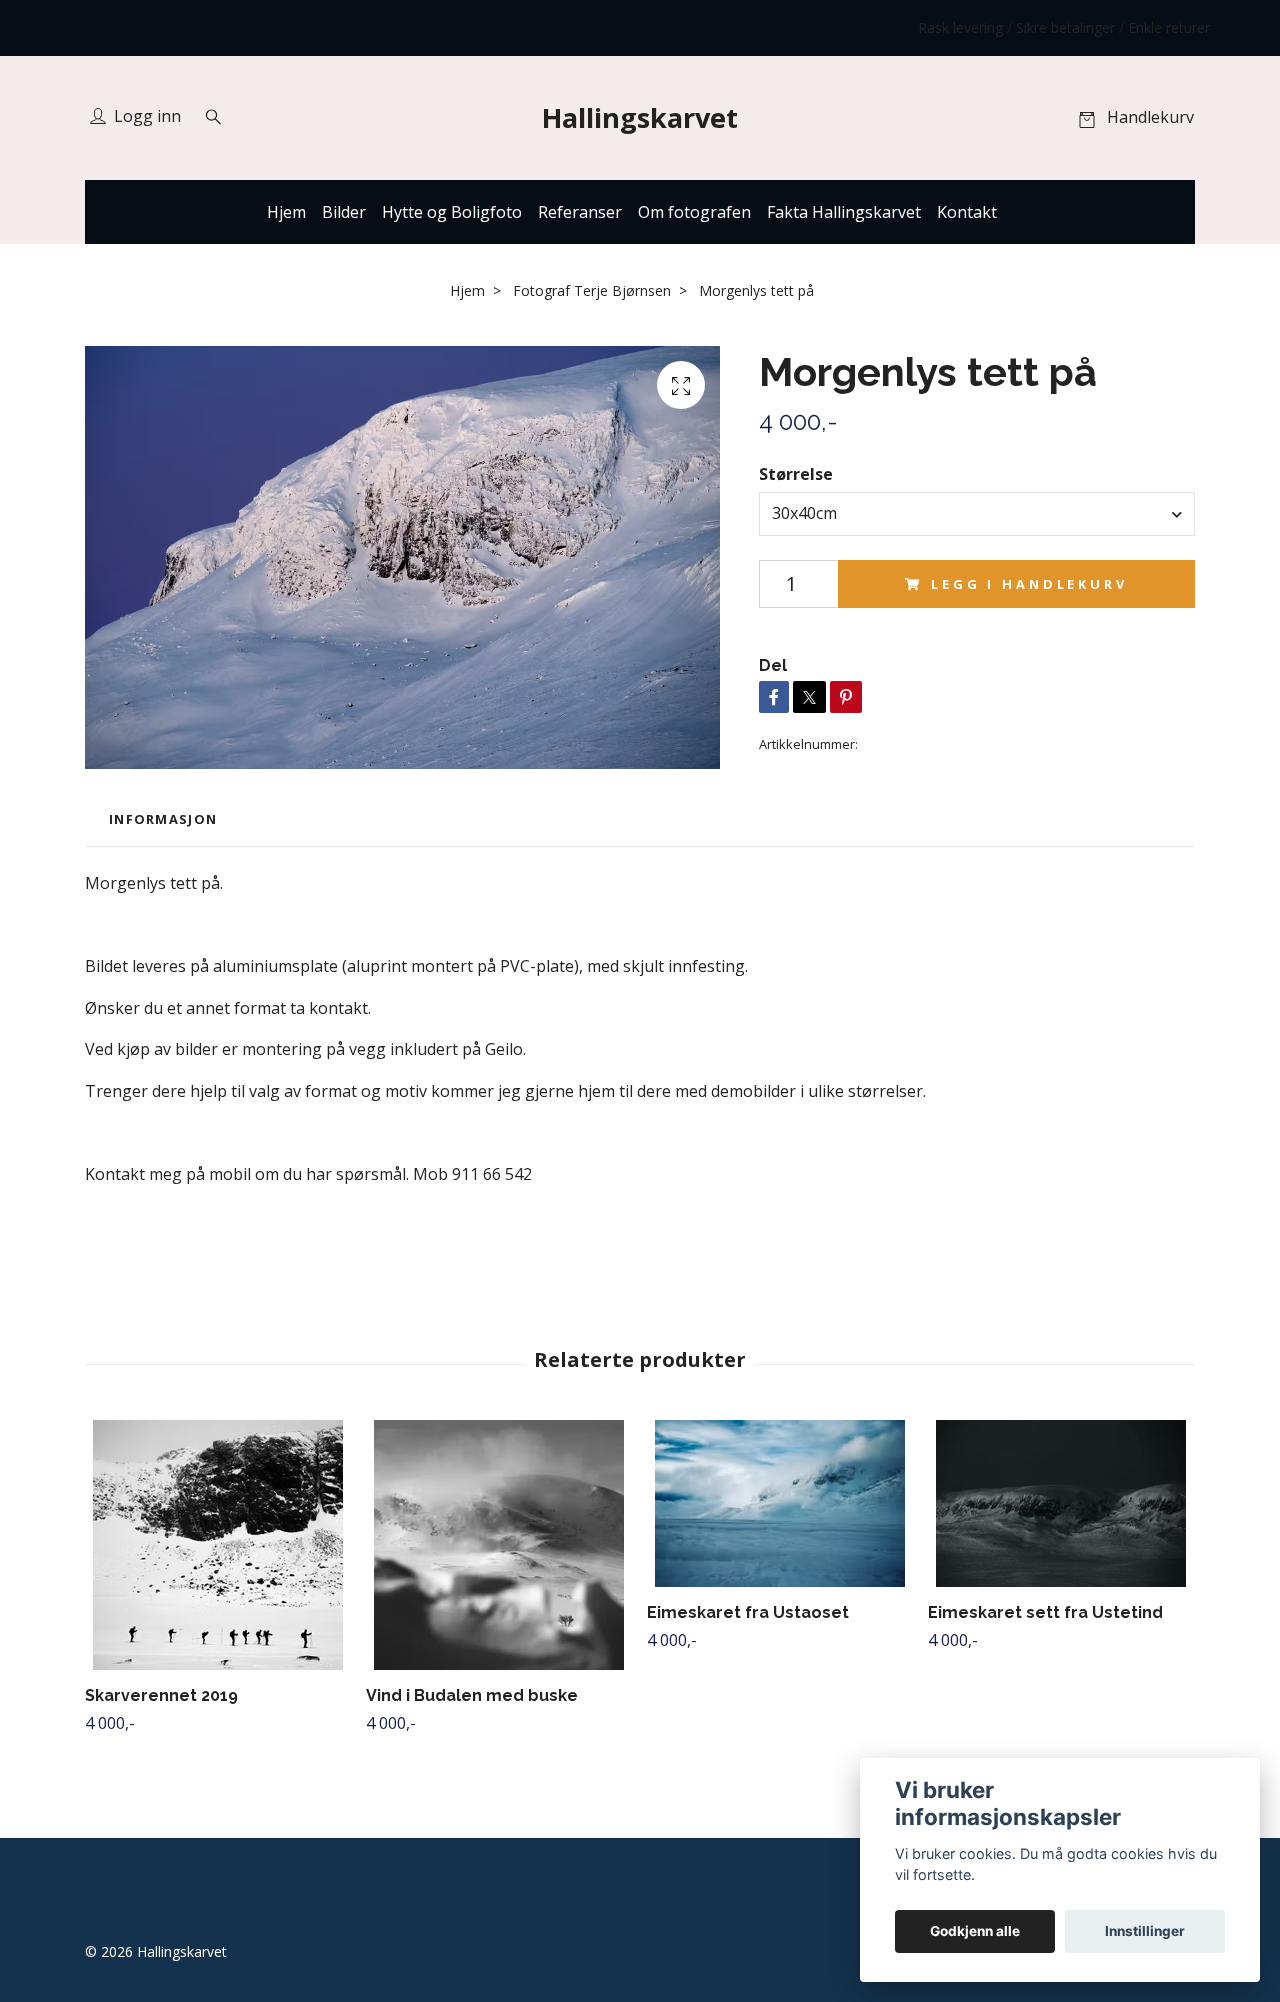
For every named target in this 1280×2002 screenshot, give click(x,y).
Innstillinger (1145, 1931)
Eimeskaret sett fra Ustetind (1045, 1612)
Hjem (286, 212)
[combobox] (977, 514)
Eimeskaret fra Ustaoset (748, 1612)
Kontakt (967, 212)
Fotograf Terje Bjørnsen (592, 290)
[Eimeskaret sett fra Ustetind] (1061, 1503)
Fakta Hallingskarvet (844, 212)
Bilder (344, 212)
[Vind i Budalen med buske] (499, 1545)
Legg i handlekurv (1029, 584)
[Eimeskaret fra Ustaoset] (780, 1503)
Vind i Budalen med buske (472, 1695)
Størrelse (796, 474)
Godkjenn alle (975, 1931)
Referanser (580, 212)
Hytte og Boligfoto (452, 212)
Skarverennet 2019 (161, 1695)
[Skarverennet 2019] (218, 1545)
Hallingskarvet (640, 117)
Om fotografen (694, 212)
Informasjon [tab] (163, 819)
